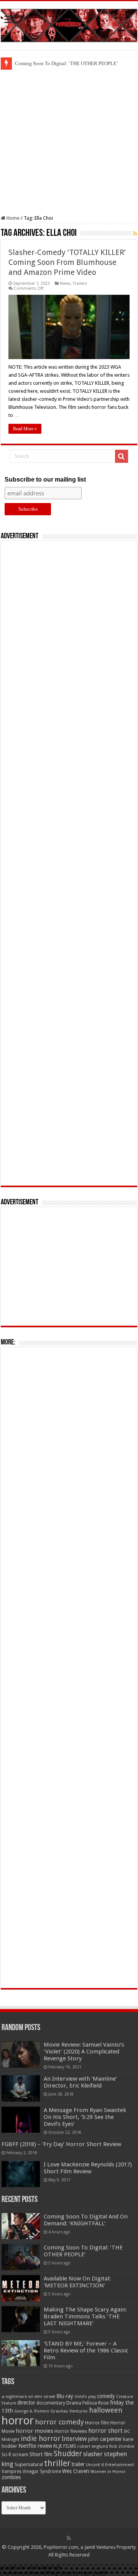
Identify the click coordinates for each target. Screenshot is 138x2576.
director (26, 2403)
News (65, 283)
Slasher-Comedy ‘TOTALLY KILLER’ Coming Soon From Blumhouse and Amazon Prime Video (67, 262)
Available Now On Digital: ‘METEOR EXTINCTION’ (77, 2282)
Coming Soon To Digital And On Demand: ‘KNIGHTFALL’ (86, 2220)
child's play (85, 2397)
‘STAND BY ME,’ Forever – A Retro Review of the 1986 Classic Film (86, 2351)
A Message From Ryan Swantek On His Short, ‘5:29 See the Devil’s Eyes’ (85, 2117)
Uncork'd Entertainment (110, 2465)
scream (20, 2455)
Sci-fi (6, 2455)
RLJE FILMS (65, 2446)
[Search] (122, 456)
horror (18, 2421)
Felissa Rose (96, 2403)
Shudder (68, 2454)
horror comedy (59, 2422)
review (45, 2446)
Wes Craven (76, 2471)
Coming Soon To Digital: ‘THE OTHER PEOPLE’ (67, 63)
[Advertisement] (69, 142)
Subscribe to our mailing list (45, 479)
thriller (57, 2463)
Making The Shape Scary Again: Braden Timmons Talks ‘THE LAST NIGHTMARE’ (85, 2316)
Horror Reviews (71, 2431)
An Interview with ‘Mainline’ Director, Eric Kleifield (80, 2082)
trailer (78, 2464)
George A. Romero (32, 2411)
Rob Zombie (122, 2446)
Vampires (11, 2471)
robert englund (93, 2446)
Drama (74, 2403)
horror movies (34, 2431)
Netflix (27, 2446)
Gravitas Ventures (69, 2411)
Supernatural (29, 2464)
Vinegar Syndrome (42, 2471)
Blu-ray (65, 2396)
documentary (51, 2403)
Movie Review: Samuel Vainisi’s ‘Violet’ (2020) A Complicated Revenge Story (84, 2052)
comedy (106, 2396)
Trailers (80, 283)
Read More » (25, 429)
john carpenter (105, 2439)
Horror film (97, 2423)
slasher (93, 2454)
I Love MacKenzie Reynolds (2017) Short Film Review (88, 2168)
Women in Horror (108, 2472)
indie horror (41, 2438)
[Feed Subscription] (135, 234)
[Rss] (69, 2538)
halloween (106, 2410)
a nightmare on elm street (28, 2396)
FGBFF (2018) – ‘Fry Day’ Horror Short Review (61, 2144)
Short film (41, 2454)
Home (12, 218)
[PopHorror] (69, 24)
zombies (11, 2477)
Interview (74, 2439)
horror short (105, 2431)
